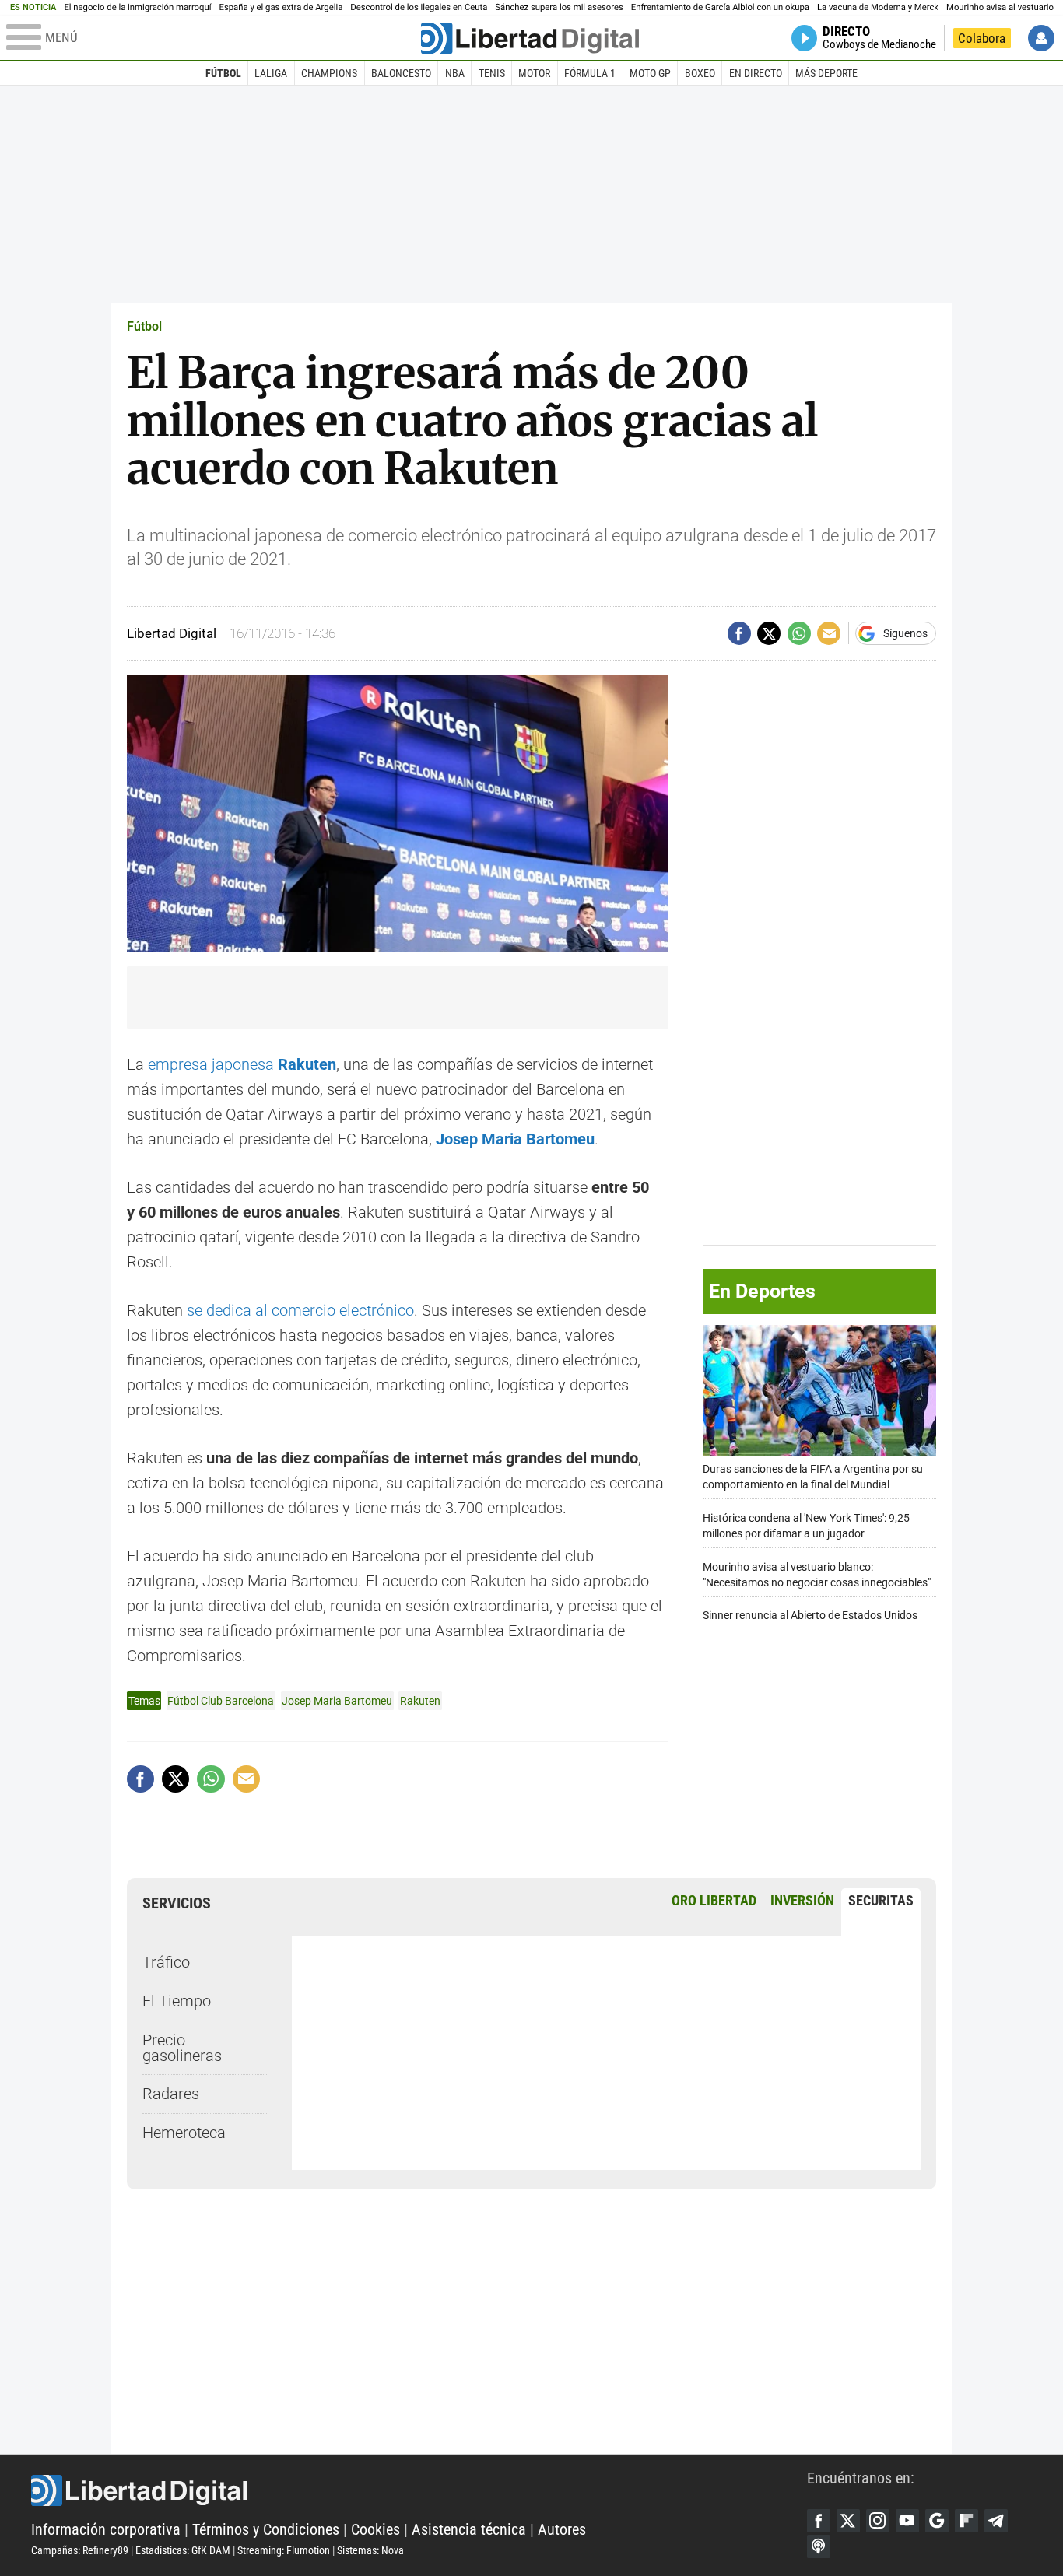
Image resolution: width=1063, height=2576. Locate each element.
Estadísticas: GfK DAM (183, 2550)
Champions (329, 73)
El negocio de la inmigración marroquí (137, 7)
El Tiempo (177, 2001)
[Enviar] (799, 633)
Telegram (996, 2521)
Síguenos (905, 633)
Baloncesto (401, 73)
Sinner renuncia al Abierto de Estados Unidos (810, 1616)
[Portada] (530, 38)
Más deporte (826, 73)
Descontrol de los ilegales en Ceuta (419, 7)
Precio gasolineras (182, 2048)
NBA (455, 73)
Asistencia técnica (469, 2529)
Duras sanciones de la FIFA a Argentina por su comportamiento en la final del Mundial (813, 1476)
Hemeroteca (184, 2133)
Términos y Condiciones (266, 2529)
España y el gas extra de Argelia (281, 7)
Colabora (982, 38)
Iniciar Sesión (1041, 38)
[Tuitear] (769, 633)
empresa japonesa (242, 1064)
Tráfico (166, 1962)
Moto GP (650, 73)
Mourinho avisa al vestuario (1000, 7)
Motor (534, 73)
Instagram (878, 2521)
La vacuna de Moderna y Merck (878, 7)
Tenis (492, 73)
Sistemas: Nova (370, 2550)
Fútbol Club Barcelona (221, 1701)
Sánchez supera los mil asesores (559, 7)
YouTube (907, 2521)
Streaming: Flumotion (284, 2550)
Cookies (375, 2529)
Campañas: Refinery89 (80, 2550)
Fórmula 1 (590, 73)
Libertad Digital (419, 2490)
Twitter (848, 2521)
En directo (756, 73)
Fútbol (223, 73)
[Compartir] (739, 633)
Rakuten (420, 1701)
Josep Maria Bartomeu (337, 1701)
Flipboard (967, 2521)
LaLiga (271, 73)
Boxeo (700, 73)
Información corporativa (106, 2529)
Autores (562, 2529)
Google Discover (937, 2521)
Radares (171, 2094)
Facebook (819, 2521)
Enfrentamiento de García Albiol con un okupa (720, 7)
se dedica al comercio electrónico (300, 1310)
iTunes (819, 2546)
